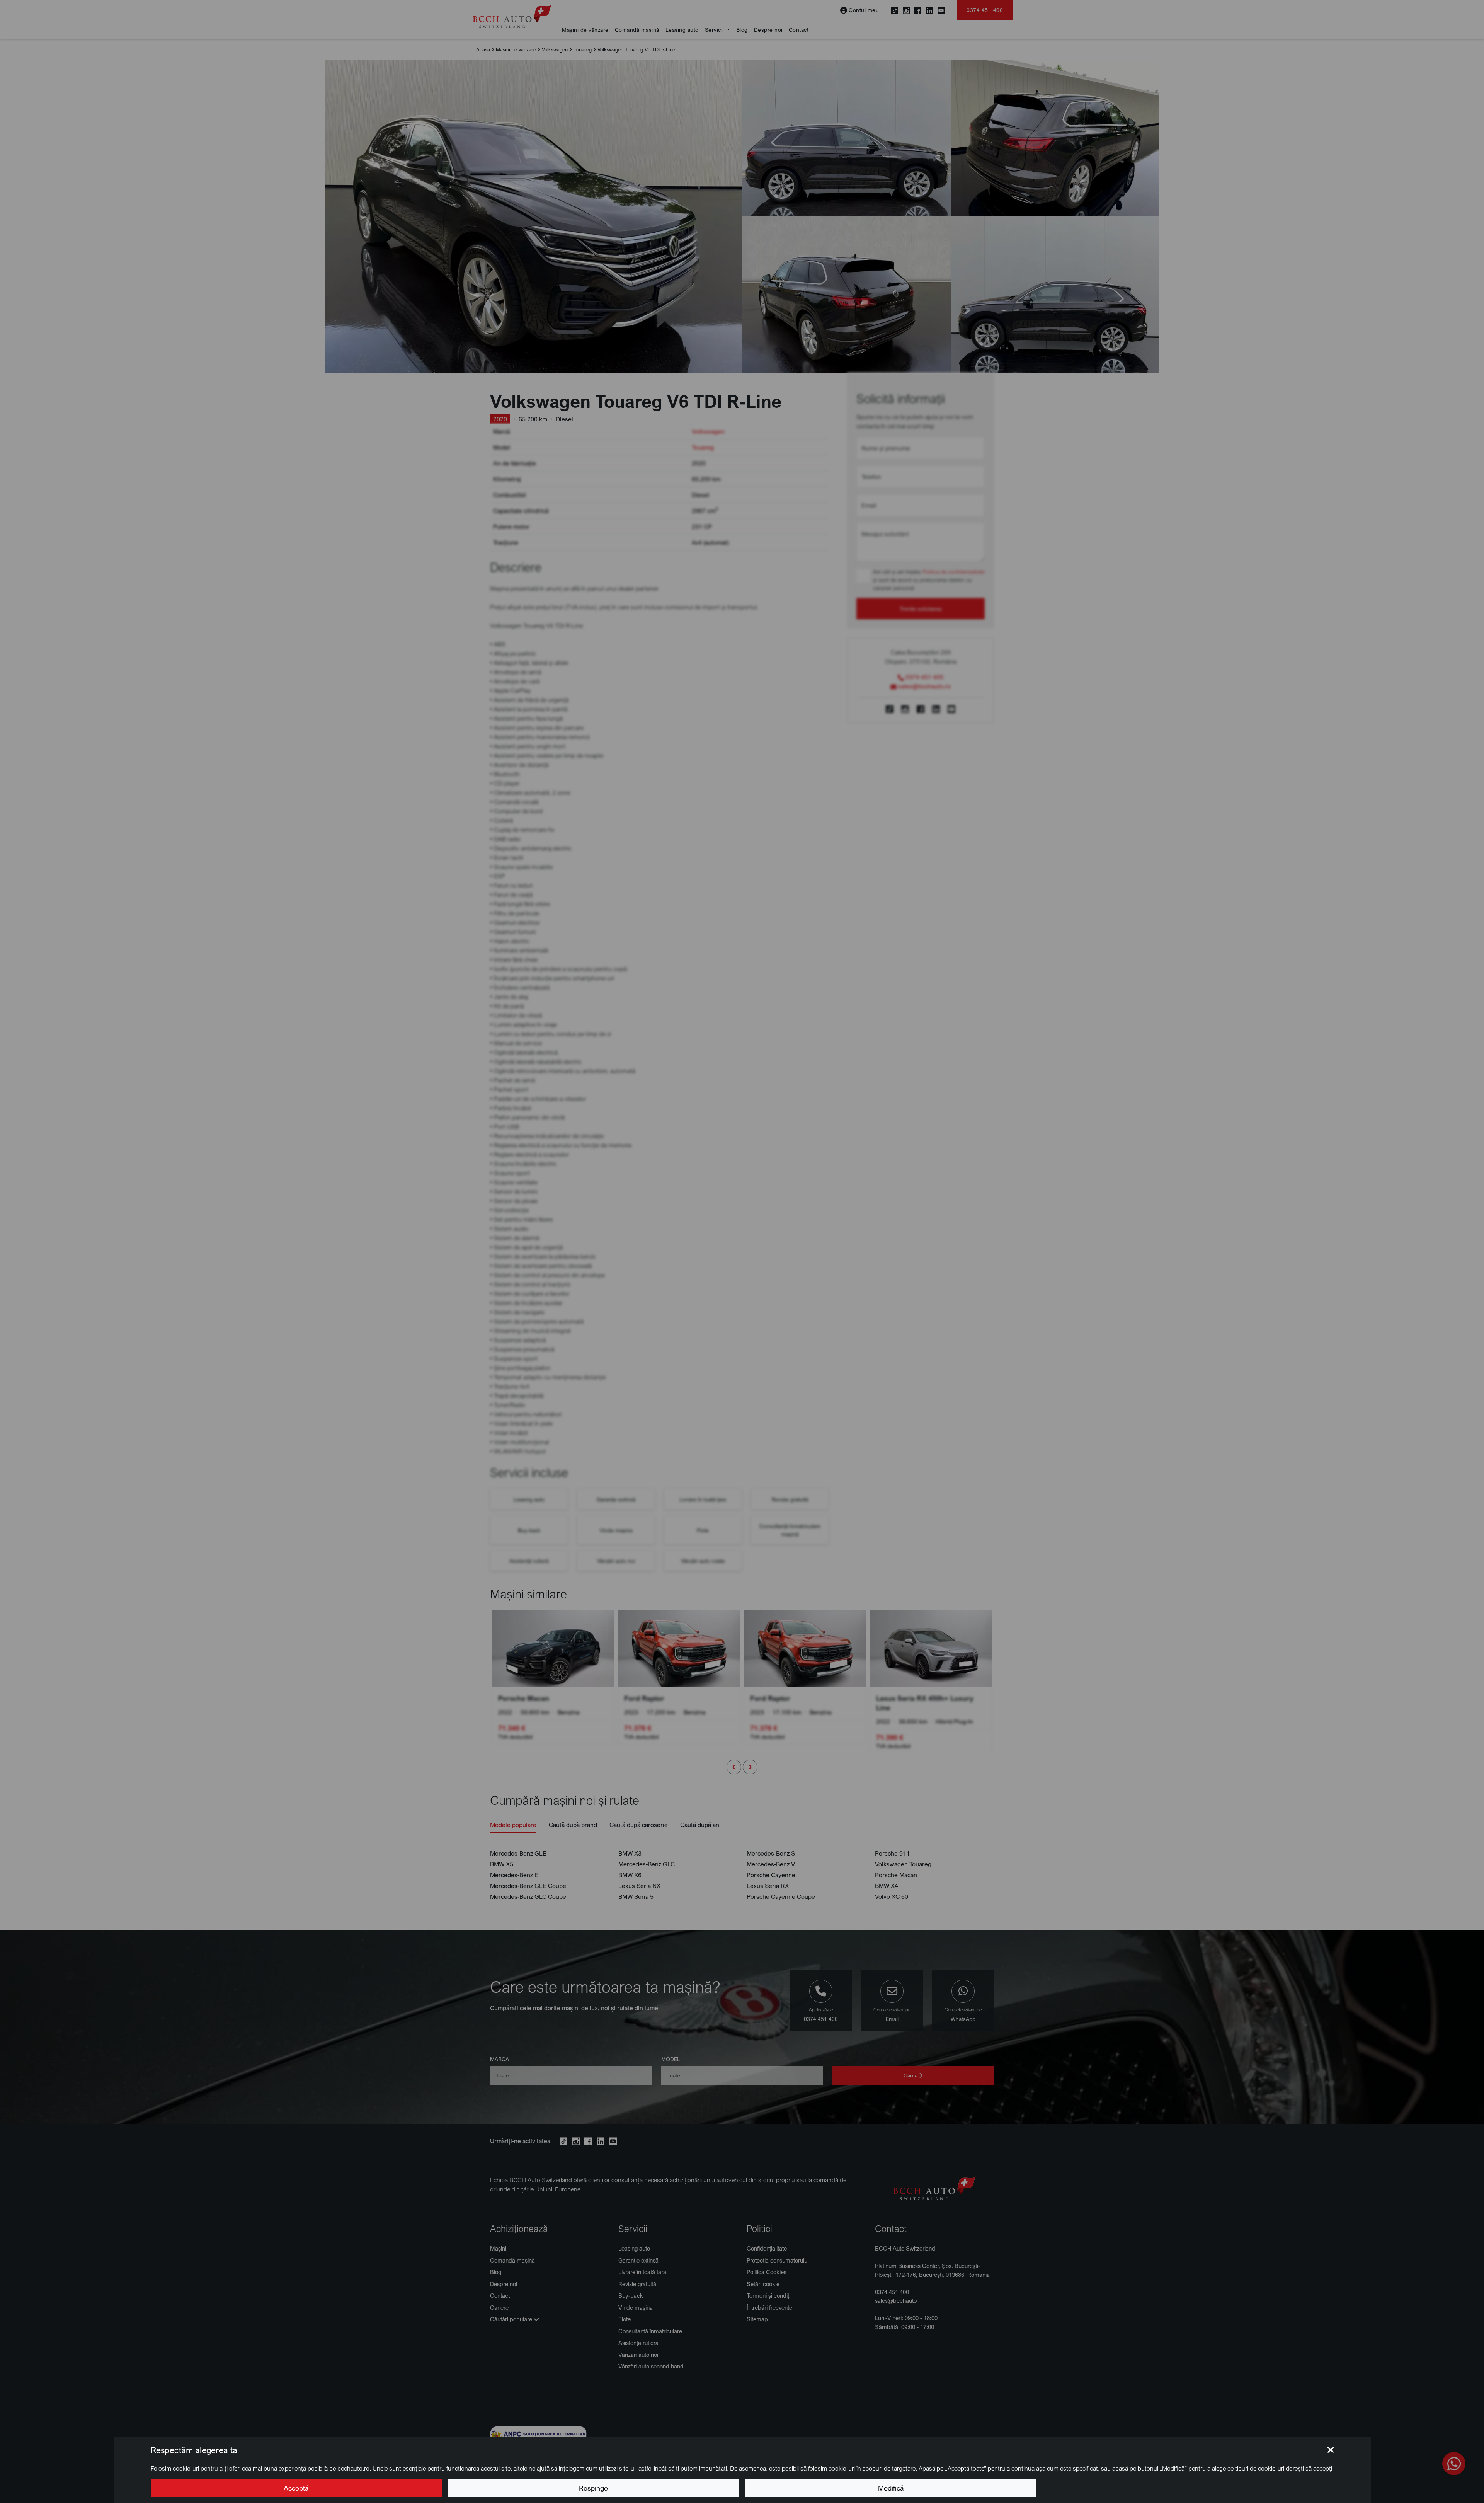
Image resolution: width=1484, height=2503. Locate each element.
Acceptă (296, 2488)
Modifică (891, 2488)
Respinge (593, 2488)
